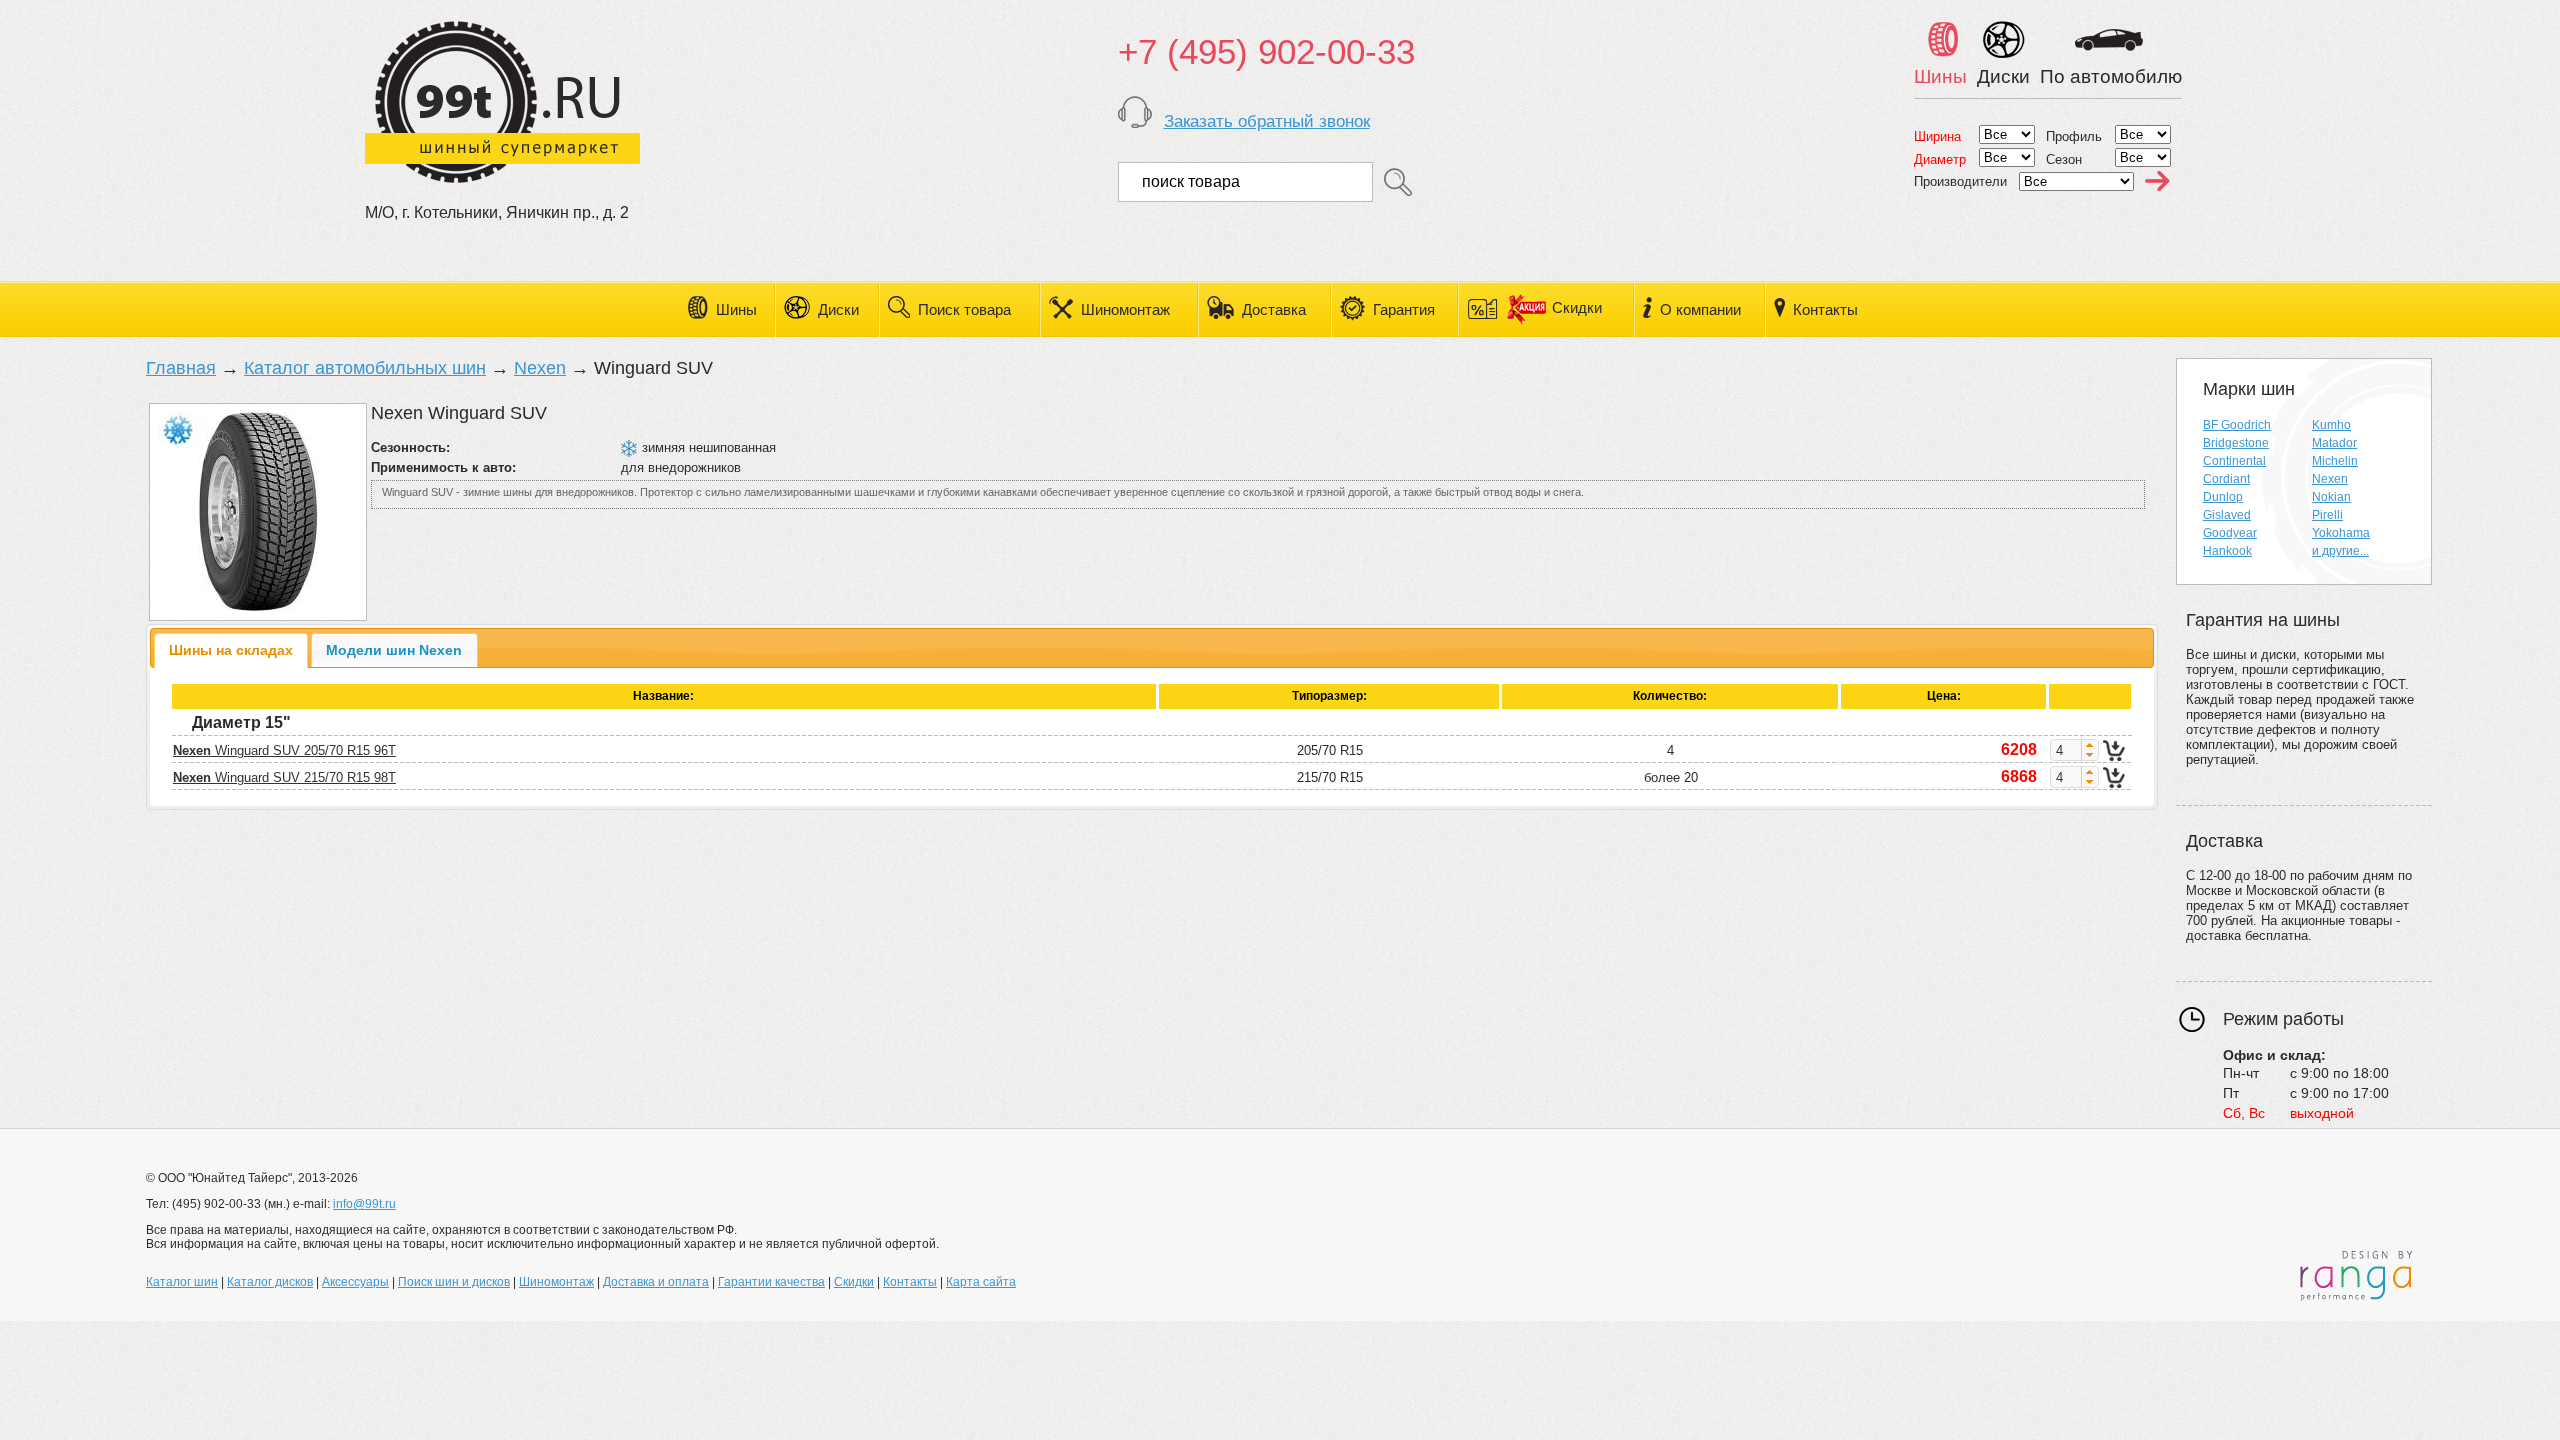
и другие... (2340, 551)
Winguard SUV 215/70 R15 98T (284, 777)
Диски (838, 309)
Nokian (2331, 497)
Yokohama (2341, 533)
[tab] (231, 650)
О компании (1700, 309)
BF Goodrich (2237, 425)
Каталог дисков (270, 1282)
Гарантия (1404, 309)
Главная (181, 368)
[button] (2089, 745)
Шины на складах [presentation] (231, 650)
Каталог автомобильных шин (365, 368)
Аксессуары (355, 1282)
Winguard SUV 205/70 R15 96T (284, 750)
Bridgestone (2236, 443)
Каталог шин (182, 1282)
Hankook (2227, 551)
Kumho (2331, 425)
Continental (2234, 461)
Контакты (1825, 309)
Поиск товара (964, 309)
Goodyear (2230, 533)
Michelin (2335, 461)
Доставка (1274, 309)
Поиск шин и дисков (454, 1282)
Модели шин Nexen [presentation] (394, 650)
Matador (2334, 443)
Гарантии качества (771, 1282)
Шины (736, 309)
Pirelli (2327, 515)
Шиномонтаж (1125, 309)
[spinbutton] (2066, 750)
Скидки (1575, 307)
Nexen (540, 368)
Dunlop (2223, 497)
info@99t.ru (364, 1204)
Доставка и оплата (656, 1282)
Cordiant (2226, 479)
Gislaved (2227, 515)
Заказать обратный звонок (1267, 121)
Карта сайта (981, 1282)
